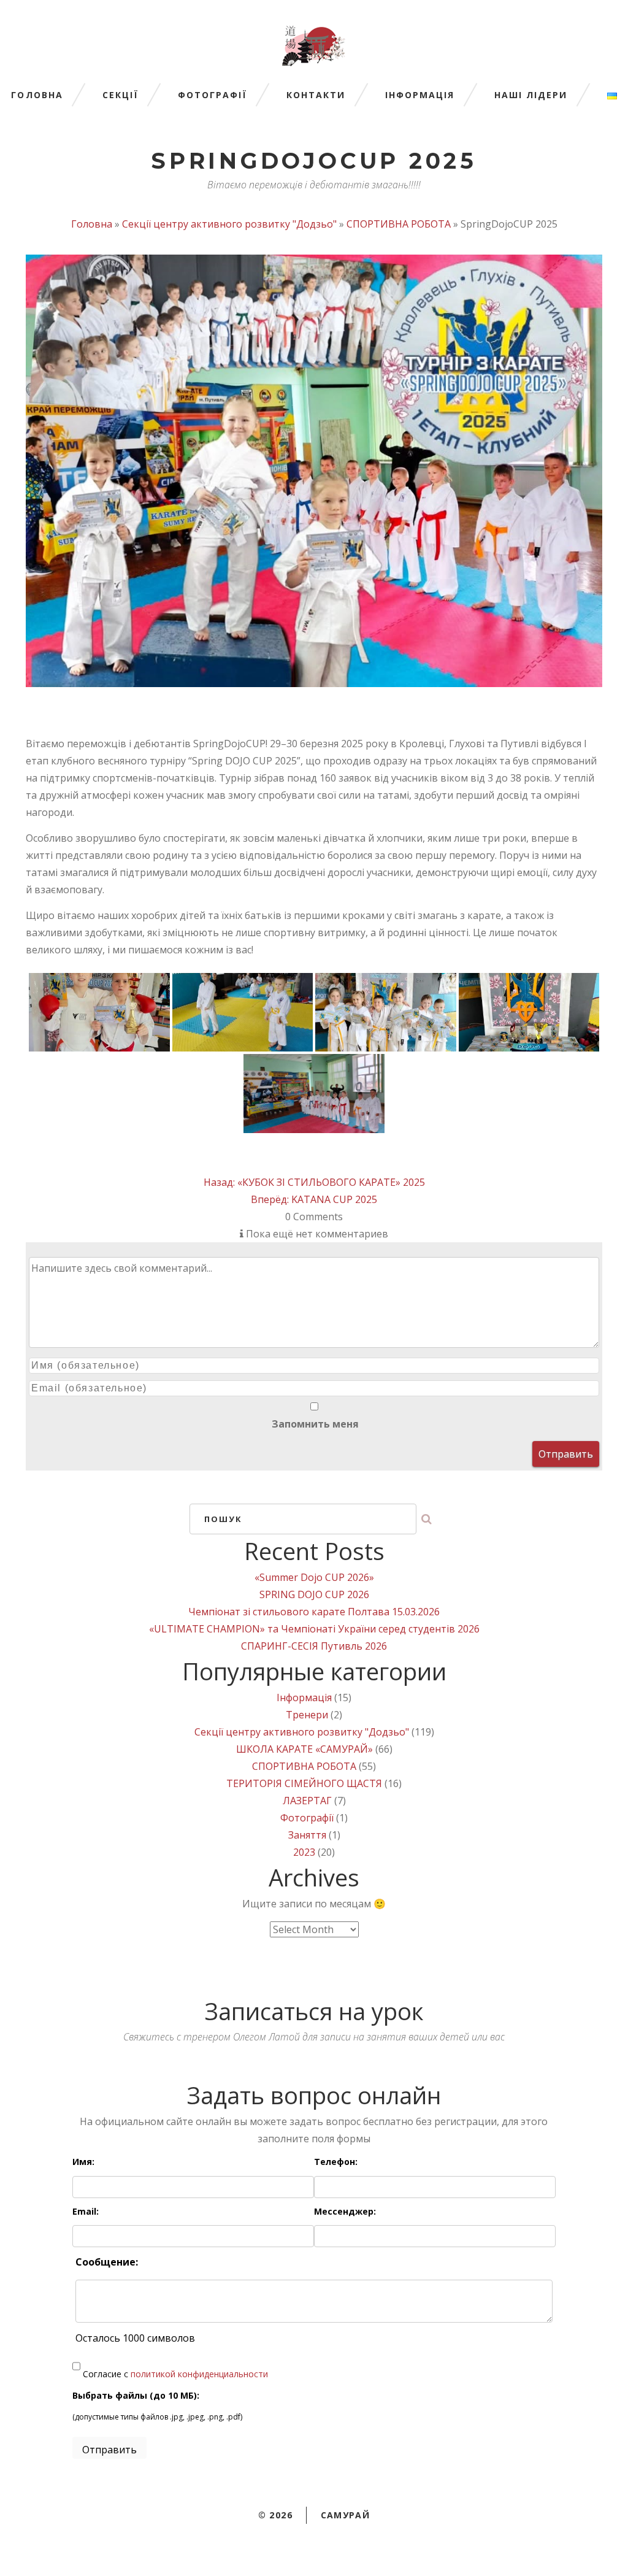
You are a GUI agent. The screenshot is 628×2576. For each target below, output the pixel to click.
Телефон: (336, 2162)
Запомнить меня (314, 1424)
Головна (37, 95)
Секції (121, 95)
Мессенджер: (345, 2211)
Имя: (83, 2162)
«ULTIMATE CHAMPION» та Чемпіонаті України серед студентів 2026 (314, 1629)
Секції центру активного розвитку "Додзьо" (229, 224)
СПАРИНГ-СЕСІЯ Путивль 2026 (314, 1646)
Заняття (307, 1835)
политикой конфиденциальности (199, 2374)
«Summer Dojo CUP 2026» (314, 1577)
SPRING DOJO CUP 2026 (314, 1594)
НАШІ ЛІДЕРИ (531, 95)
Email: (86, 2211)
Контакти (316, 95)
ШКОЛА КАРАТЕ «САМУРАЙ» (304, 1749)
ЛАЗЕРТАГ (307, 1801)
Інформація (420, 95)
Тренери (307, 1715)
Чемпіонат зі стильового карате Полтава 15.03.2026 (314, 1612)
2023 (304, 1852)
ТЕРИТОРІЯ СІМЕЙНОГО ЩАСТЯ (304, 1783)
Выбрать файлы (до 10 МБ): (136, 2395)
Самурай (346, 2515)
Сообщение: (107, 2262)
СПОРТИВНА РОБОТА (399, 224)
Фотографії (213, 95)
